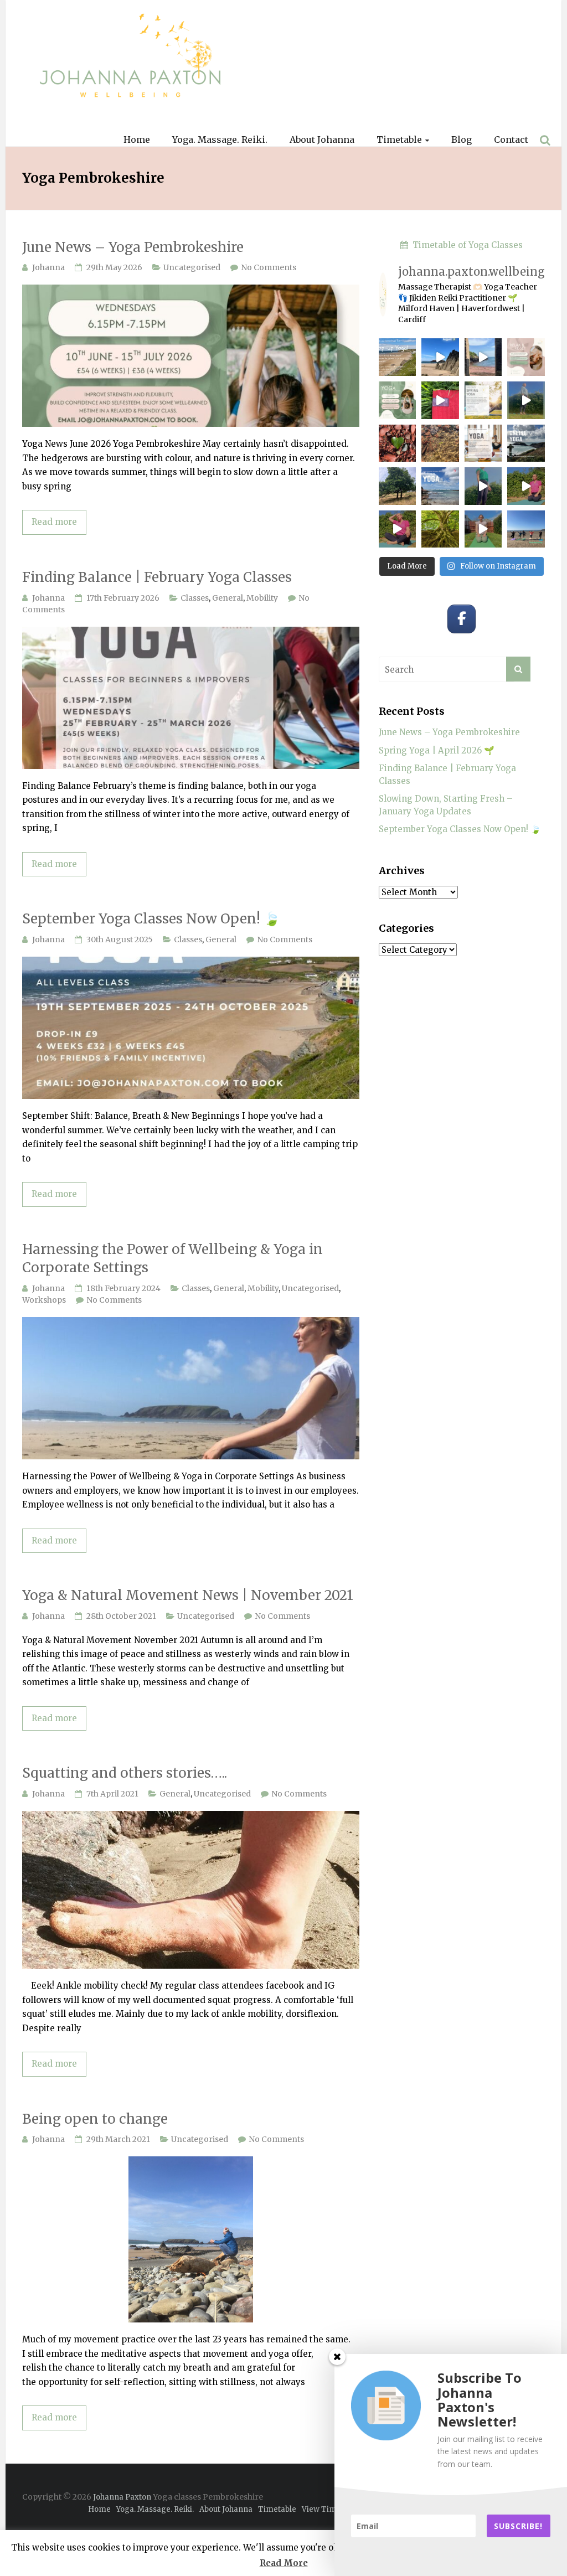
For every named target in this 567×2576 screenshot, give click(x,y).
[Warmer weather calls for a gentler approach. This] (483, 357)
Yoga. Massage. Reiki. (220, 140)
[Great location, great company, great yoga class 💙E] (526, 529)
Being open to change (95, 2119)
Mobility (262, 598)
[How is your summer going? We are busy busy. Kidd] (398, 529)
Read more (54, 522)
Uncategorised (192, 267)
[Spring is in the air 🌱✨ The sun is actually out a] (526, 400)
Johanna (48, 267)
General (228, 598)
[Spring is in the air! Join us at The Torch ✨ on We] (483, 400)
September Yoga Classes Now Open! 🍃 (151, 919)
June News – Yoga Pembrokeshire (133, 247)
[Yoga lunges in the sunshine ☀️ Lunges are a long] (526, 486)
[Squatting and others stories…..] (191, 1817)
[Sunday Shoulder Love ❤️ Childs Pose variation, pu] (483, 529)
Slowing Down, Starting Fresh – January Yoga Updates (446, 805)
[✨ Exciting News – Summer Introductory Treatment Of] (526, 357)
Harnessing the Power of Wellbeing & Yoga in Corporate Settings (172, 1259)
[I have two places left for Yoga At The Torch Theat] (398, 443)
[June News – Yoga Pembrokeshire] (191, 290)
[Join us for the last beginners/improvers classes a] (398, 400)
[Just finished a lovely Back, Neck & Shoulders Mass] (440, 357)
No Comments (269, 267)
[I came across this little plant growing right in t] (440, 443)
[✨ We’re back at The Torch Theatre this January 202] (483, 443)
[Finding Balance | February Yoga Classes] (191, 633)
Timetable (399, 140)
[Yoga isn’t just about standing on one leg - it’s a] (483, 486)
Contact (511, 140)
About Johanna (322, 140)
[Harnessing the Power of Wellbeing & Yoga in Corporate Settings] (191, 1323)
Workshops (44, 1300)
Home (137, 140)
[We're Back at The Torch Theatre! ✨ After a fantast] (440, 486)
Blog (462, 140)
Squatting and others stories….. (125, 1773)
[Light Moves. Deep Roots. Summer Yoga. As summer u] (440, 529)
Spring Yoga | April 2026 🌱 (437, 750)
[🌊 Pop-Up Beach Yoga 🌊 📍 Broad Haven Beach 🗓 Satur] (398, 357)
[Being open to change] (191, 2162)
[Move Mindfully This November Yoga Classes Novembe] (526, 443)
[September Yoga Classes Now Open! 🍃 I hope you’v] (398, 486)
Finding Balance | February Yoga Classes (157, 577)
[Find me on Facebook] (462, 619)
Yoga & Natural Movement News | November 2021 (188, 1595)
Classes (195, 598)
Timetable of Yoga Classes (465, 245)
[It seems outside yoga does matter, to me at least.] (440, 400)
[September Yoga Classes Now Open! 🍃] (191, 962)
